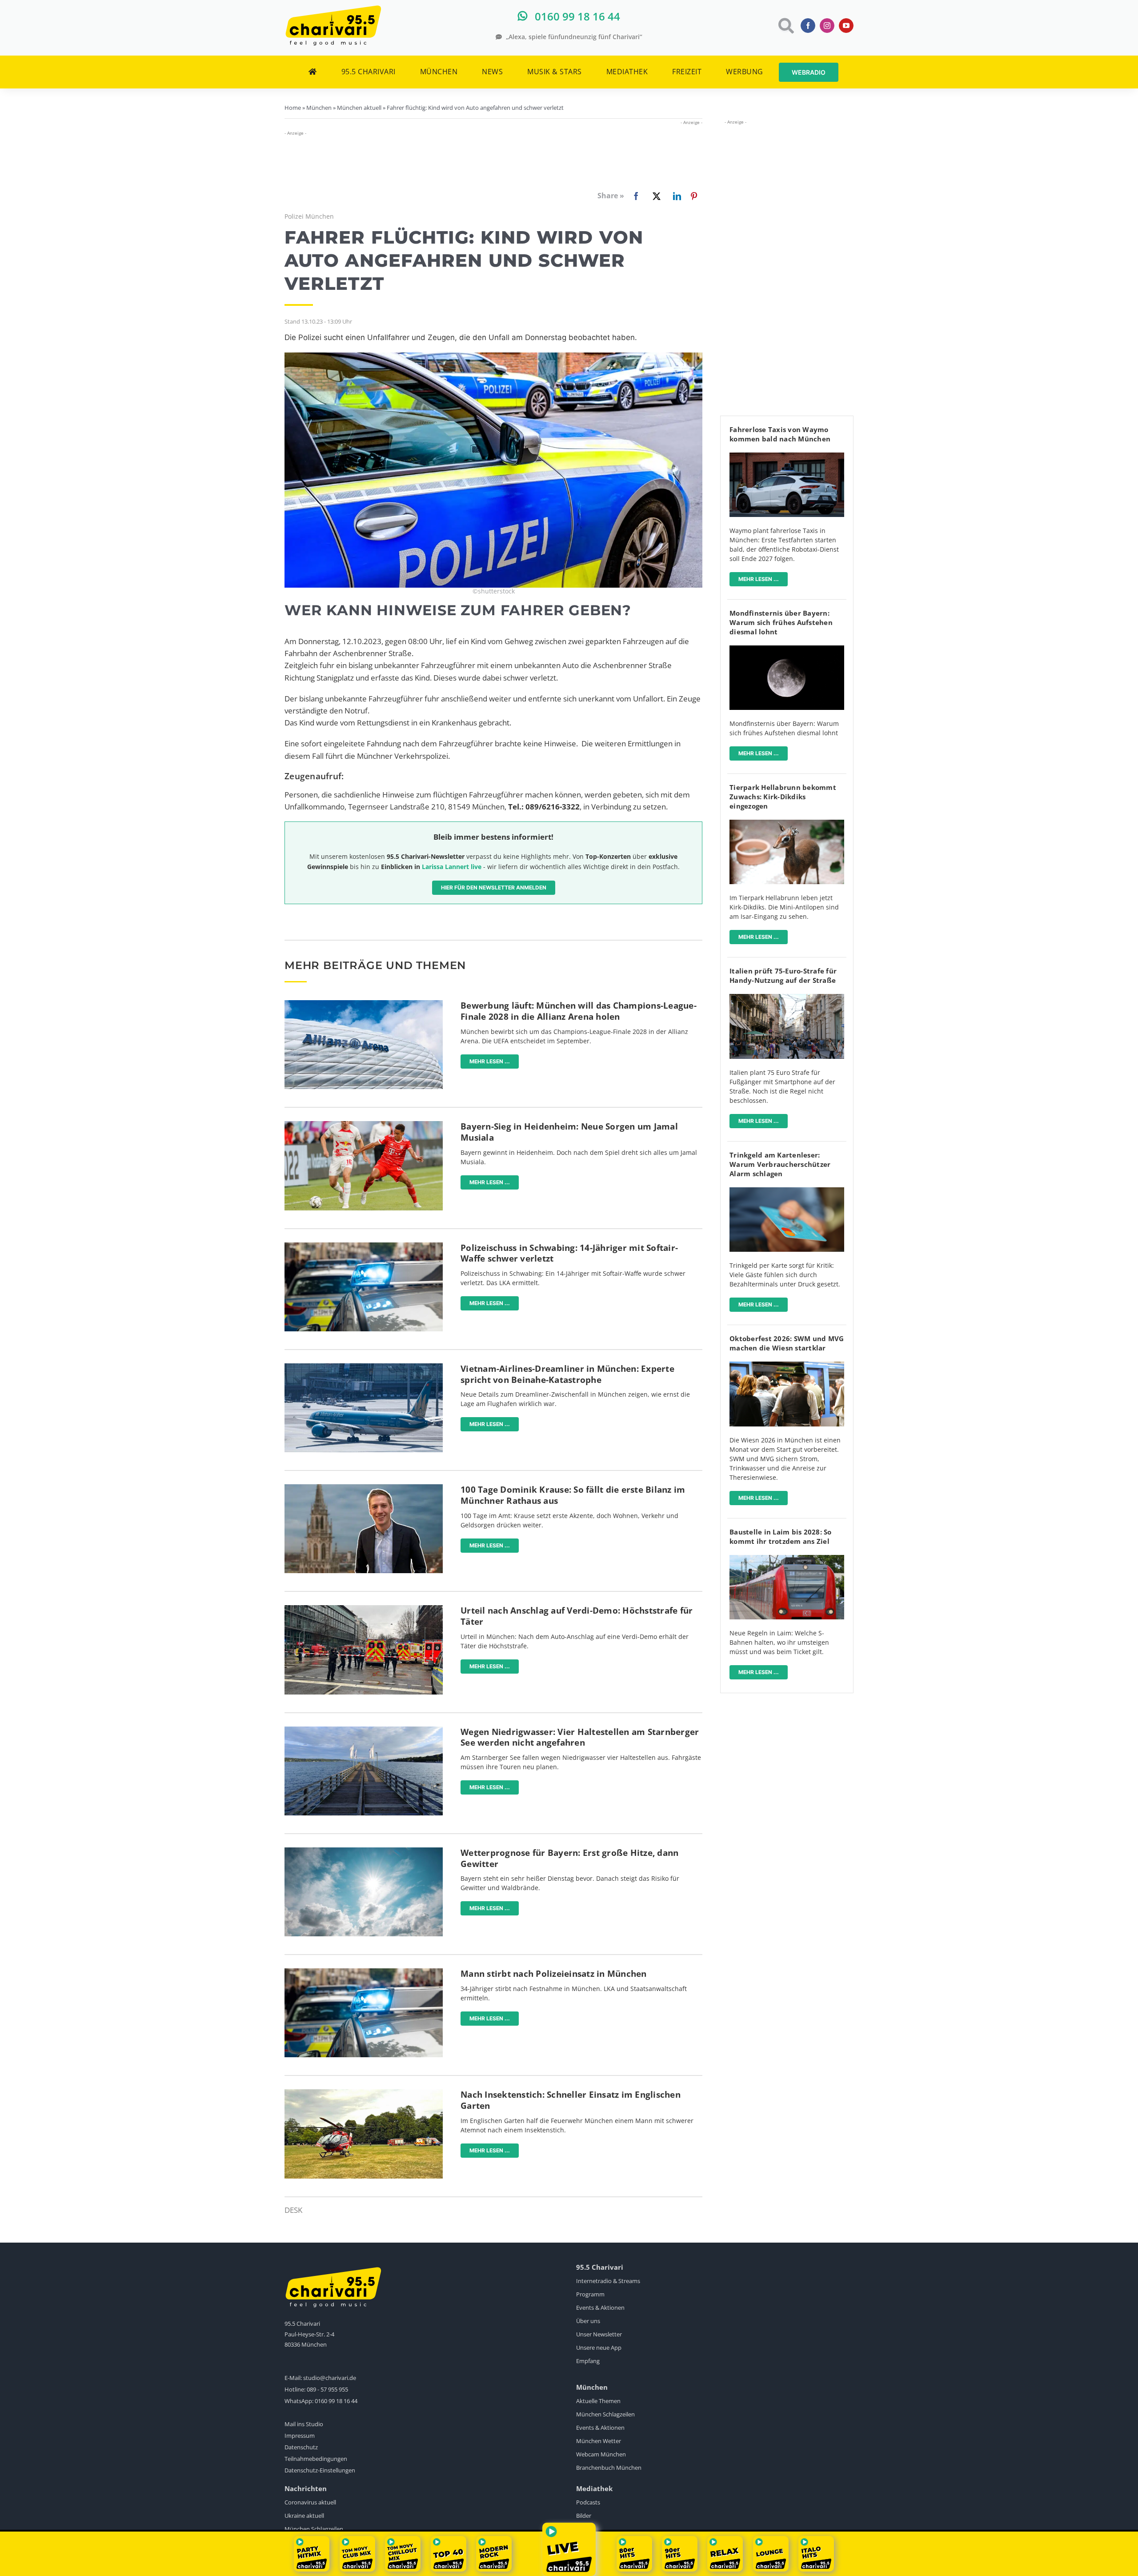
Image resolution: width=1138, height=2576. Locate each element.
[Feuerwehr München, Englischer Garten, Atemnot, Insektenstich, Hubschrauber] (364, 2093)
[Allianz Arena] (364, 1004)
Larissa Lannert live (452, 867)
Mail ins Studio (304, 2424)
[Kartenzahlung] (787, 1191)
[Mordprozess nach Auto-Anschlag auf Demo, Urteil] (364, 1609)
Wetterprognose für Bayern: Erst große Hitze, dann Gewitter (569, 1858)
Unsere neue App (599, 2348)
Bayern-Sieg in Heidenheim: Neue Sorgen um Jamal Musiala (569, 1132)
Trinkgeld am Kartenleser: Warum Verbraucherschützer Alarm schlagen (780, 1164)
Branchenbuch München (609, 2468)
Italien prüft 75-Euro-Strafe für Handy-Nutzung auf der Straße (783, 976)
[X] (655, 196)
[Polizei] (364, 1246)
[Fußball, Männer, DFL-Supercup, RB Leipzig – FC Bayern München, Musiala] (364, 1125)
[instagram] (827, 26)
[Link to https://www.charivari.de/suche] (785, 26)
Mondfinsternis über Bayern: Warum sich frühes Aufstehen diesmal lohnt (781, 622)
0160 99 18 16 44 (336, 2401)
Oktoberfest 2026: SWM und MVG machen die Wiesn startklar (787, 1343)
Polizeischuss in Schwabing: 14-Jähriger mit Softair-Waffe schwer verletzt (569, 1253)
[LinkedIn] (675, 196)
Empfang (588, 2361)
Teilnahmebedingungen (316, 2459)
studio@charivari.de (330, 2378)
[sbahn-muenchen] (787, 1559)
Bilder (584, 2516)
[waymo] (787, 456)
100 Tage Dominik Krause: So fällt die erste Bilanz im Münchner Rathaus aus (573, 1495)
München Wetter (599, 2441)
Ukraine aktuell (304, 2516)
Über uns (588, 2321)
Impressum (300, 2436)
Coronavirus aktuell (310, 2502)
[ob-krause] (364, 1488)
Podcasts (588, 2502)
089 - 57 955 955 (327, 2389)
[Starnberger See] (364, 1730)
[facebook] (808, 26)
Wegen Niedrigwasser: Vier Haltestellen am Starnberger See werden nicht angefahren (580, 1737)
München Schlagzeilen (605, 2414)
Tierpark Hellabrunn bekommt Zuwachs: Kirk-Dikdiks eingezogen (783, 797)
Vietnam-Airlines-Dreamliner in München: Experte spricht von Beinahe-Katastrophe (567, 1374)
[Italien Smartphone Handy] (787, 998)
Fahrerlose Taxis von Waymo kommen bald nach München (780, 434)
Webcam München (601, 2454)
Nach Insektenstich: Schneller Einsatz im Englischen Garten (571, 2100)
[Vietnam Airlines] (364, 1367)
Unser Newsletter (599, 2334)
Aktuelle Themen (598, 2401)
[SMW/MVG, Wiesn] (787, 1365)
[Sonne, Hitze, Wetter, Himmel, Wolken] (364, 1851)
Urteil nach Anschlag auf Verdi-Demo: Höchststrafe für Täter (577, 1616)
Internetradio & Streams (608, 2281)
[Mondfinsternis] (787, 649)
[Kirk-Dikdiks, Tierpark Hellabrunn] (787, 823)
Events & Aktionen (600, 2308)
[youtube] (846, 26)
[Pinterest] (694, 196)
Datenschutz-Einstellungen (320, 2470)
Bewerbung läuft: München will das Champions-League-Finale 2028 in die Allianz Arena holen (579, 1011)
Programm (590, 2294)
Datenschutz (301, 2447)
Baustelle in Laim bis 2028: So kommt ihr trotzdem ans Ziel (781, 1536)
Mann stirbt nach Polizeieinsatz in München (554, 1974)
